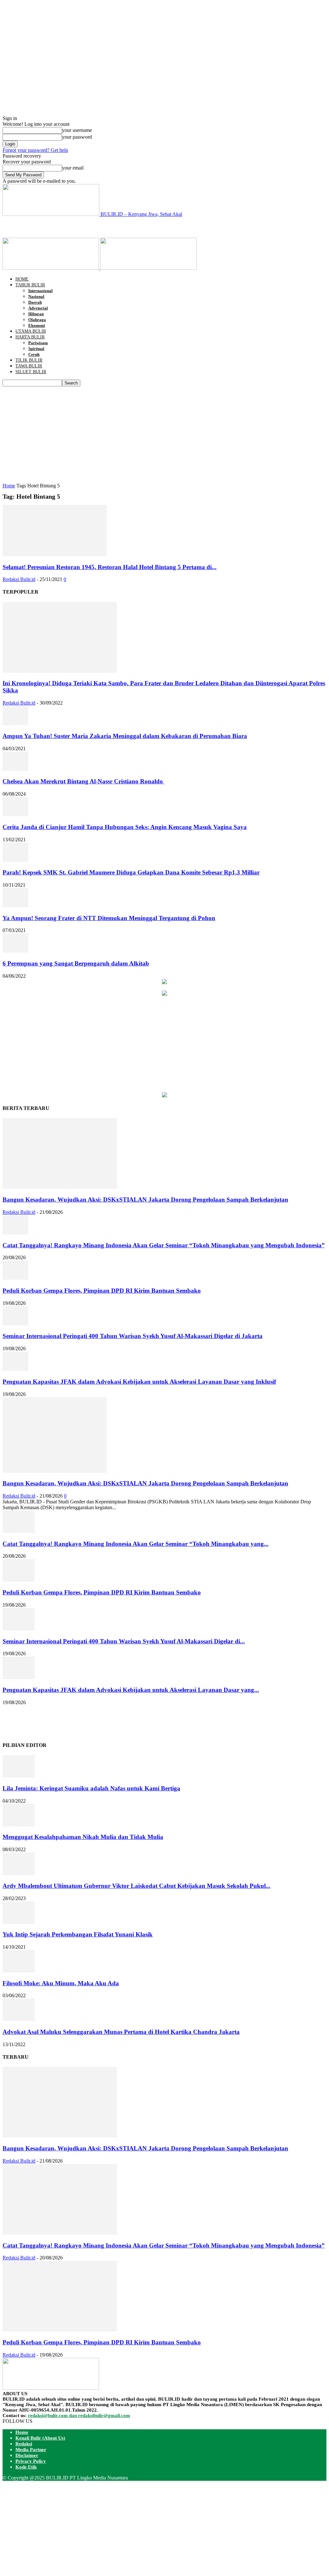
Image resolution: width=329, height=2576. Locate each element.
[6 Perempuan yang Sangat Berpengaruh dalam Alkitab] (15, 951)
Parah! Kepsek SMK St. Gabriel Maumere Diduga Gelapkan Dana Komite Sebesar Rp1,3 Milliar (131, 872)
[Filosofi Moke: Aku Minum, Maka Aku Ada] (19, 1971)
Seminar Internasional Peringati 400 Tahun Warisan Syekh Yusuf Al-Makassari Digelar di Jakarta (133, 1336)
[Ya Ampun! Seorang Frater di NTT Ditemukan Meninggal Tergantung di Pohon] (15, 905)
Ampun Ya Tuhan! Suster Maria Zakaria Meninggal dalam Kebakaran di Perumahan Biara (125, 736)
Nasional (36, 296)
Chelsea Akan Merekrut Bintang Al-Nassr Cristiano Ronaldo (84, 781)
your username (77, 130)
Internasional (40, 291)
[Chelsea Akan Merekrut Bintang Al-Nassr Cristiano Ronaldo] (15, 769)
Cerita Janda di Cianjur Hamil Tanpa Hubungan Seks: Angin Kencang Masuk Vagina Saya (125, 827)
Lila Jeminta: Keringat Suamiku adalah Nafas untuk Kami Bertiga (91, 1788)
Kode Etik (26, 2467)
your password (77, 137)
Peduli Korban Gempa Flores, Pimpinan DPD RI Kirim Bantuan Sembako (102, 1291)
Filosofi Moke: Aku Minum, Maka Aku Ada (61, 1983)
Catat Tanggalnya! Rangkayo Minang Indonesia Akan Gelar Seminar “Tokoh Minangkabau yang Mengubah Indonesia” (164, 1245)
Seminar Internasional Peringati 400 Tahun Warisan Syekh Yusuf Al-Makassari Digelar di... (124, 1641)
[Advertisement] (78, 227)
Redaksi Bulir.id (19, 579)
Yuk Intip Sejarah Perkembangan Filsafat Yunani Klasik (78, 1934)
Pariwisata (38, 343)
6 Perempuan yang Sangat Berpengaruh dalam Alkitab (76, 963)
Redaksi (24, 2444)
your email (73, 168)
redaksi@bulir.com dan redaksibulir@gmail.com (79, 2415)
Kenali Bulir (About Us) (40, 2438)
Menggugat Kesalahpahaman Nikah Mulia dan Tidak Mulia (83, 1837)
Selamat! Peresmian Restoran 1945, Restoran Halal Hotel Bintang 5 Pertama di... (110, 567)
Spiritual (36, 349)
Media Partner (31, 2450)
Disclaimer (27, 2455)
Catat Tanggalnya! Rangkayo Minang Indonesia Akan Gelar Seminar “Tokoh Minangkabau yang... (136, 1544)
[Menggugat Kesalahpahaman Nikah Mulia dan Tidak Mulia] (19, 1825)
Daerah (35, 302)
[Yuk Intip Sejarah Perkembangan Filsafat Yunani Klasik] (19, 1922)
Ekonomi (37, 325)
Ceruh (34, 354)
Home (22, 279)
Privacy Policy (31, 2461)
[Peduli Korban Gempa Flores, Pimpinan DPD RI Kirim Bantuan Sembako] (15, 1278)
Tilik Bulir (29, 360)
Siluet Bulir (31, 372)
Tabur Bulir (30, 285)
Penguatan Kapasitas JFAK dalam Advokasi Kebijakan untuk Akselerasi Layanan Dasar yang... (131, 1690)
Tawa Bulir (29, 366)
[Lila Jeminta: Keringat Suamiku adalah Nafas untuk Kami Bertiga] (19, 1776)
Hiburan (36, 314)
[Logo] (51, 268)
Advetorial (38, 308)
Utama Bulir (31, 331)
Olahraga (37, 320)
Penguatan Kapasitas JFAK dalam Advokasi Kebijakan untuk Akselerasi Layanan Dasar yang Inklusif (139, 1382)
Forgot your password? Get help (35, 150)
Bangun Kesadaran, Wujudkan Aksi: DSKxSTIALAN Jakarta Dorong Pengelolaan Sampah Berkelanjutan (145, 1200)
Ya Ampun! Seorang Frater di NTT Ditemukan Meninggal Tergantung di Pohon (109, 918)
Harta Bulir (30, 337)
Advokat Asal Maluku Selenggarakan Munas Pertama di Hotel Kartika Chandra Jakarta (121, 2032)
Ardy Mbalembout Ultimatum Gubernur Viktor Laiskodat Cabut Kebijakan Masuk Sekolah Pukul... (137, 1886)
